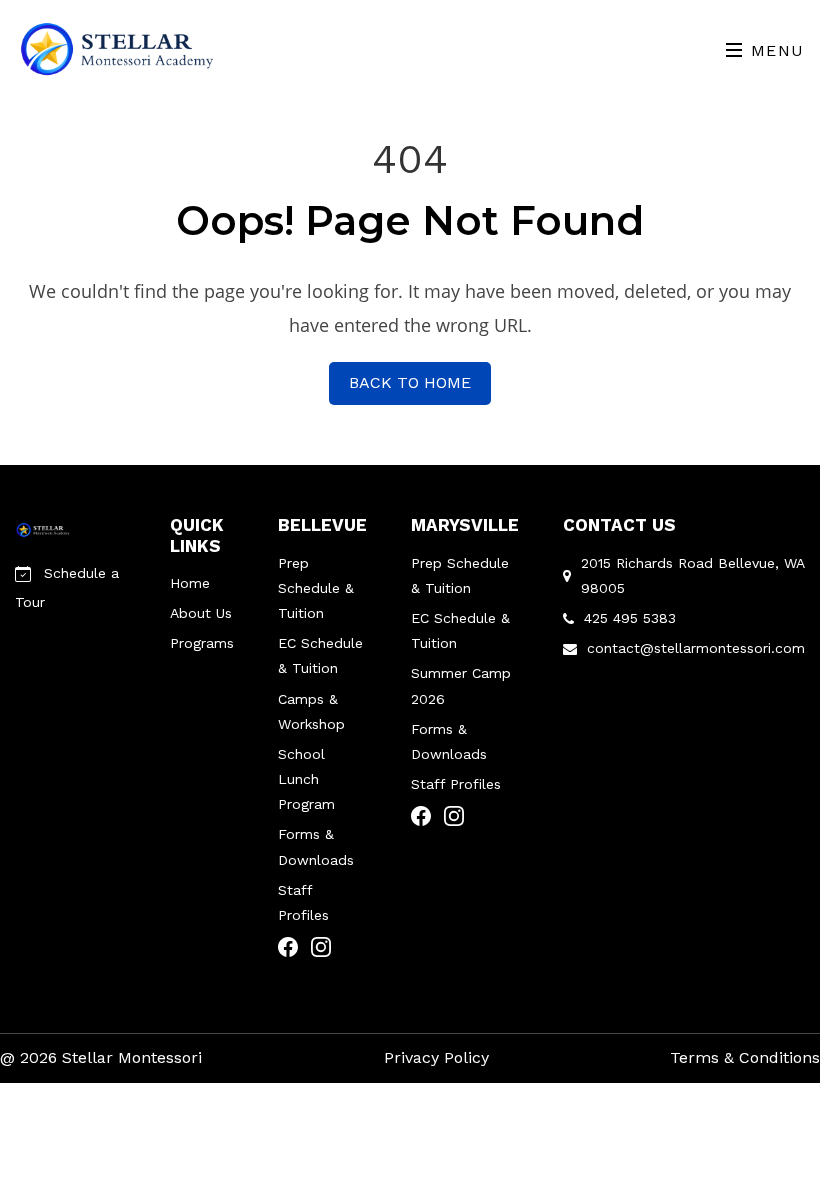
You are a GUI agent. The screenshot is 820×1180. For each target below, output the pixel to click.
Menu (774, 50)
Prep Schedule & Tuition (316, 588)
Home (190, 583)
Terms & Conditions (745, 1057)
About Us (201, 613)
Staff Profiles (456, 784)
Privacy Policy (436, 1057)
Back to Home (410, 382)
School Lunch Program (306, 779)
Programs (202, 643)
